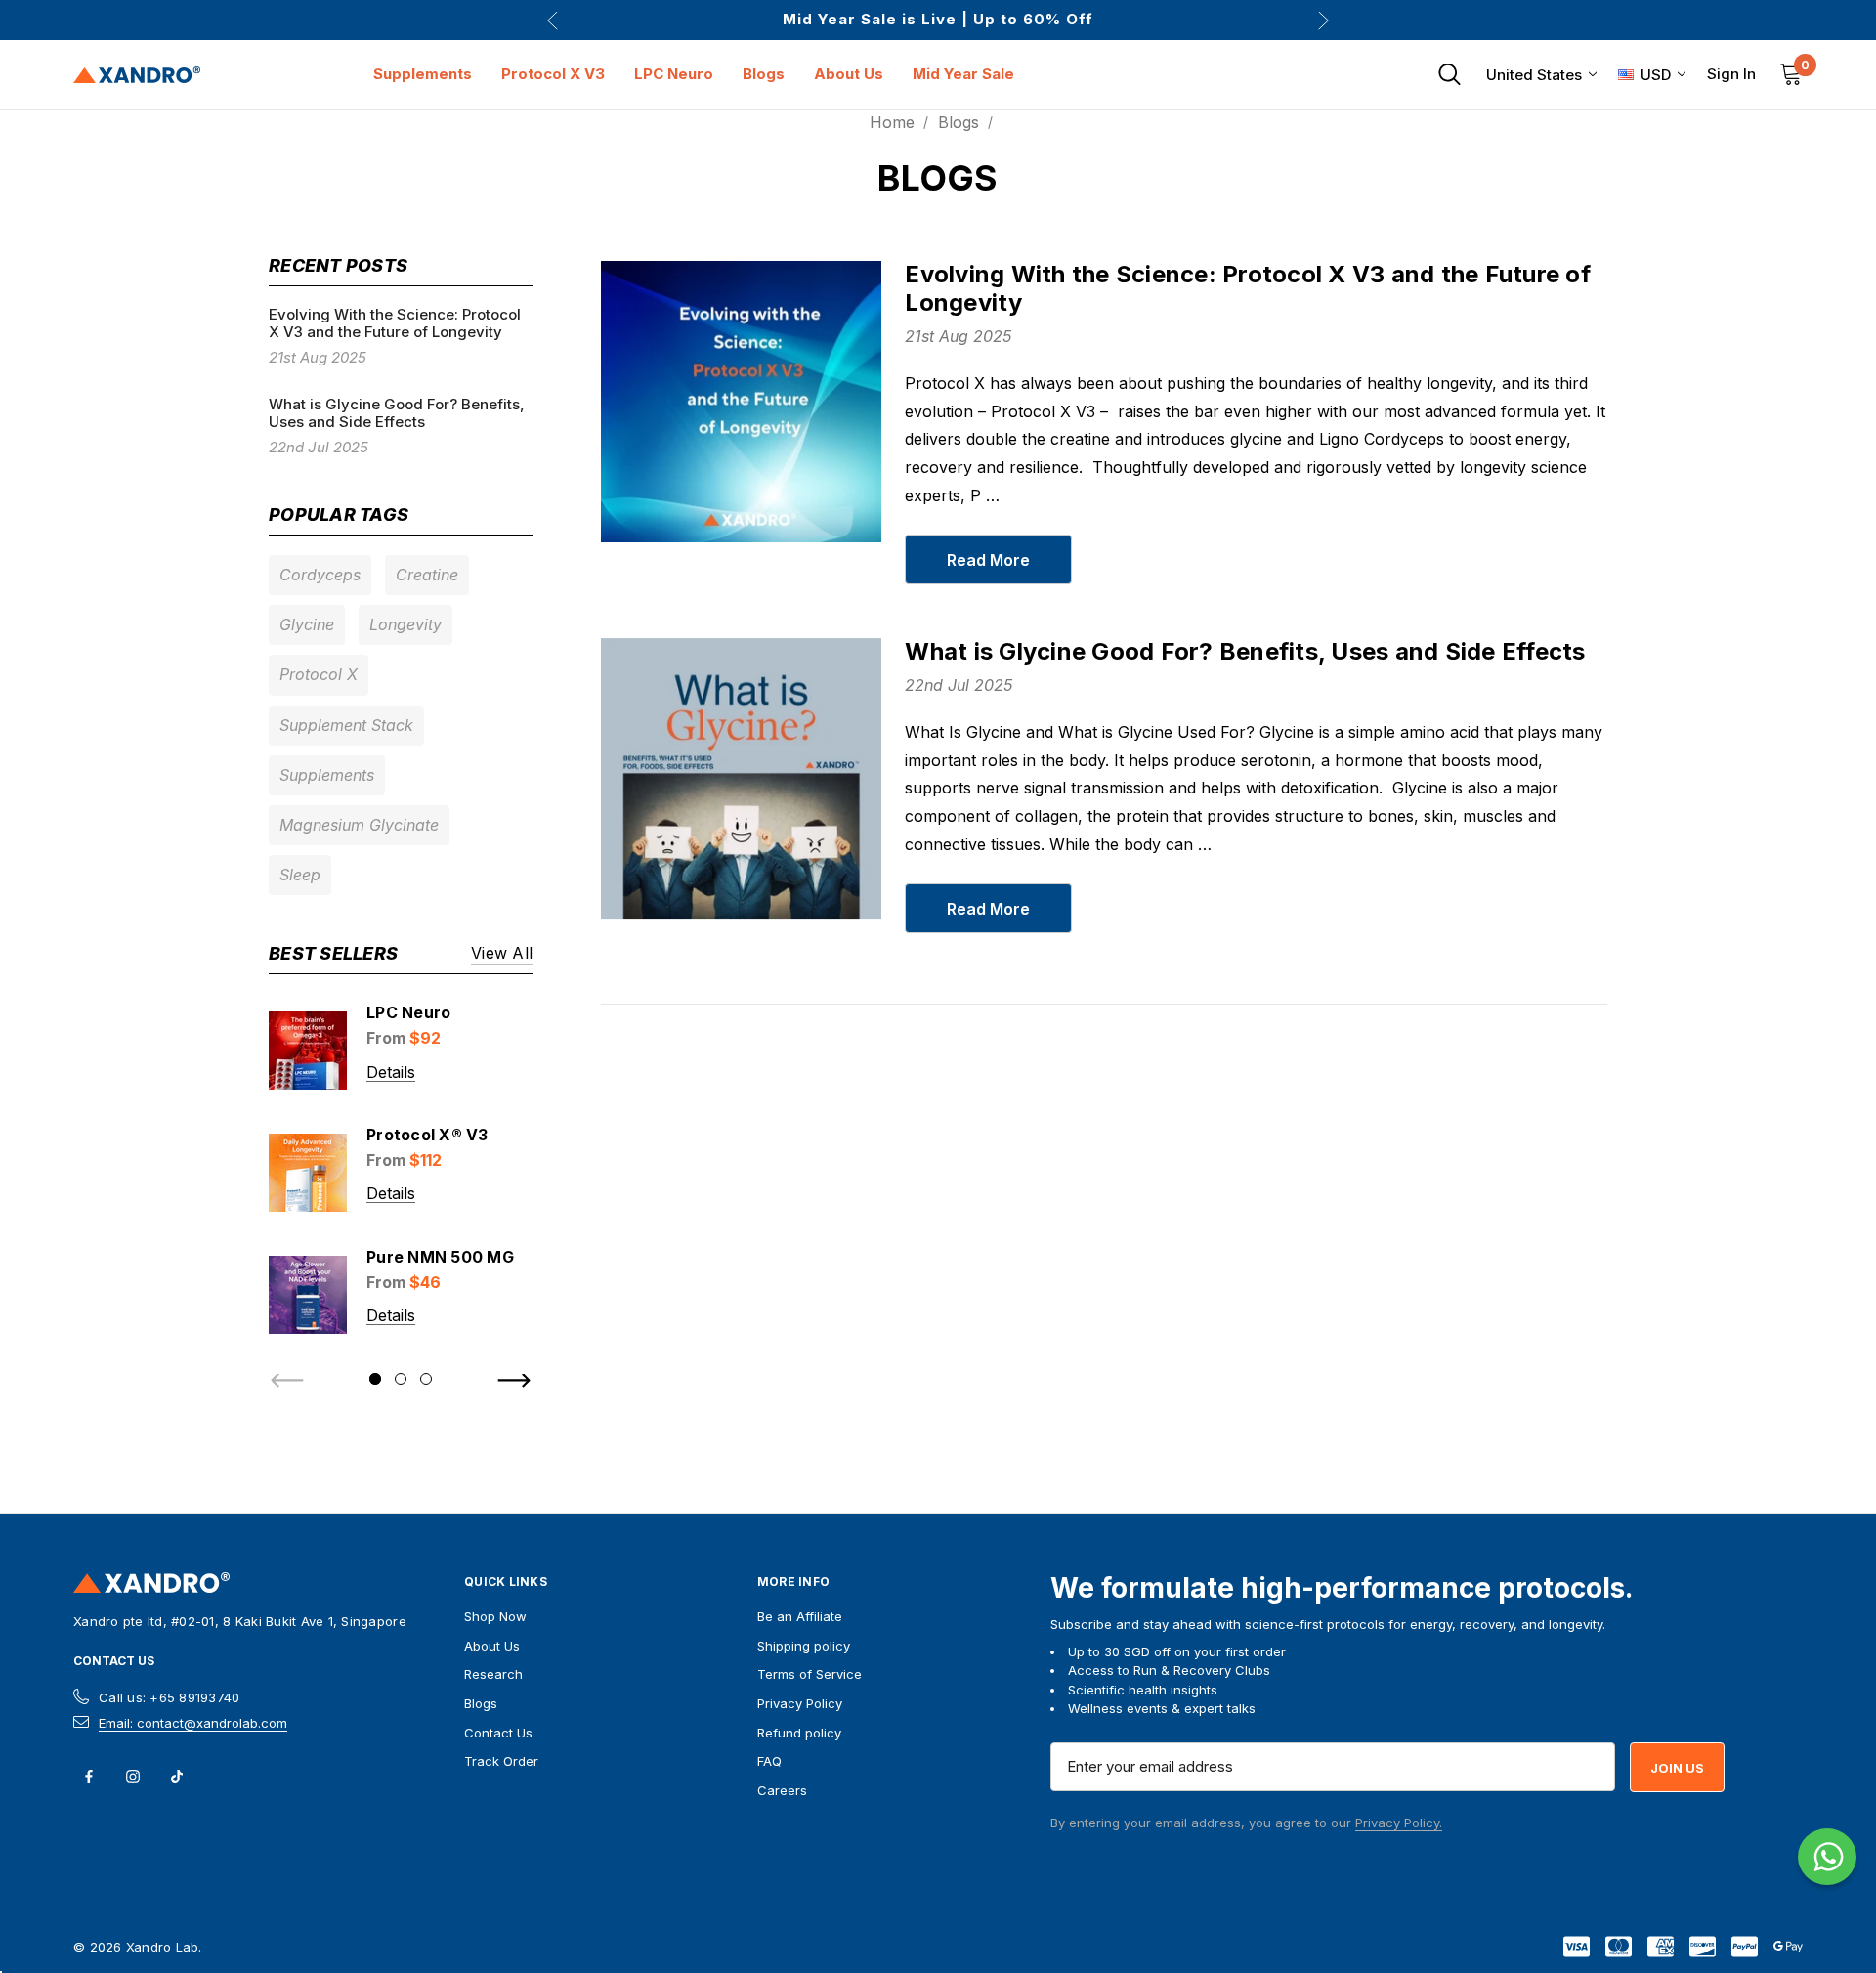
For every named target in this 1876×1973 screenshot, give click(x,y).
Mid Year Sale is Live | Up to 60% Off (938, 20)
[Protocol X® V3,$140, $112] (308, 1172)
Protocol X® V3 (427, 1135)
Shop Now (495, 1616)
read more (988, 560)
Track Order (501, 1761)
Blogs (481, 1703)
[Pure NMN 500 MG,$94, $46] (308, 1294)
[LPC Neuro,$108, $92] (308, 1050)
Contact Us (114, 1661)
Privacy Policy (800, 1703)
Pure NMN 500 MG (440, 1257)
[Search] (1449, 74)
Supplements (327, 775)
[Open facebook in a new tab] (89, 1777)
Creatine (427, 575)
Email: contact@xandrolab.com (193, 1723)
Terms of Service (810, 1674)
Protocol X (319, 674)
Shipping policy (804, 1646)
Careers (782, 1790)
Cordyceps (320, 575)
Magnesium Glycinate (359, 825)
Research (493, 1674)
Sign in (1731, 74)
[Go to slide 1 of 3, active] (375, 1379)
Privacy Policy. (1399, 1823)
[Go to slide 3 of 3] (426, 1379)
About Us (492, 1646)
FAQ (769, 1761)
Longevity (405, 624)
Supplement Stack (346, 725)
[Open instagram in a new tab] (133, 1777)
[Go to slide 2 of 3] (401, 1379)
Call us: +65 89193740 (169, 1697)
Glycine (307, 624)
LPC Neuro (408, 1012)
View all (502, 954)
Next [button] (1323, 20)
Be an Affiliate (800, 1616)
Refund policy (799, 1733)
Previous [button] (553, 20)
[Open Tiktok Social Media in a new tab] (177, 1777)
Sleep (300, 875)
